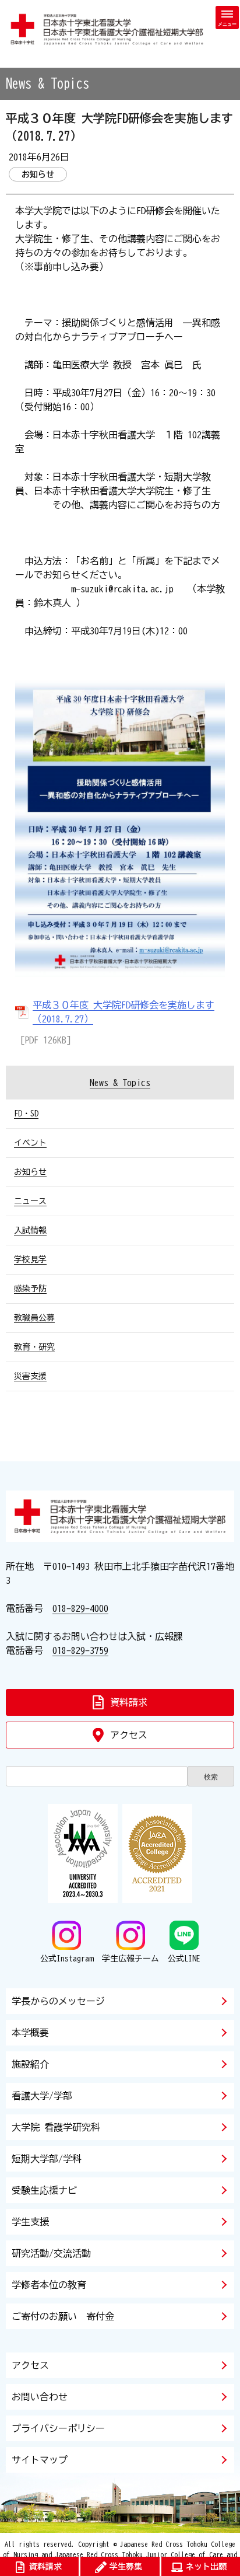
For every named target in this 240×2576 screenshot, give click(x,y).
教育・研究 (34, 1347)
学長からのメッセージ (58, 2001)
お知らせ (30, 1172)
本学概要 (30, 2033)
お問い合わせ (40, 2397)
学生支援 (30, 2222)
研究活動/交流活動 (51, 2253)
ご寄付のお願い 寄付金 (63, 2316)
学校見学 (30, 1259)
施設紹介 (30, 2064)
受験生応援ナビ (44, 2190)
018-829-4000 (80, 1608)
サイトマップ (40, 2460)
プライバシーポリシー (58, 2428)
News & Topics (120, 1083)
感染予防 (30, 1289)
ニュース (30, 1201)
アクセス (30, 2365)
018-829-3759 (80, 1650)
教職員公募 (34, 1318)
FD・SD (26, 1114)
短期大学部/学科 (47, 2159)
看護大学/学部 (42, 2096)
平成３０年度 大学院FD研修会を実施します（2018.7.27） (123, 1012)
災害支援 (30, 1376)
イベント (30, 1143)
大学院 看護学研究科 (56, 2127)
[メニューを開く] (227, 18)
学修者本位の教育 (49, 2285)
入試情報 (30, 1230)
